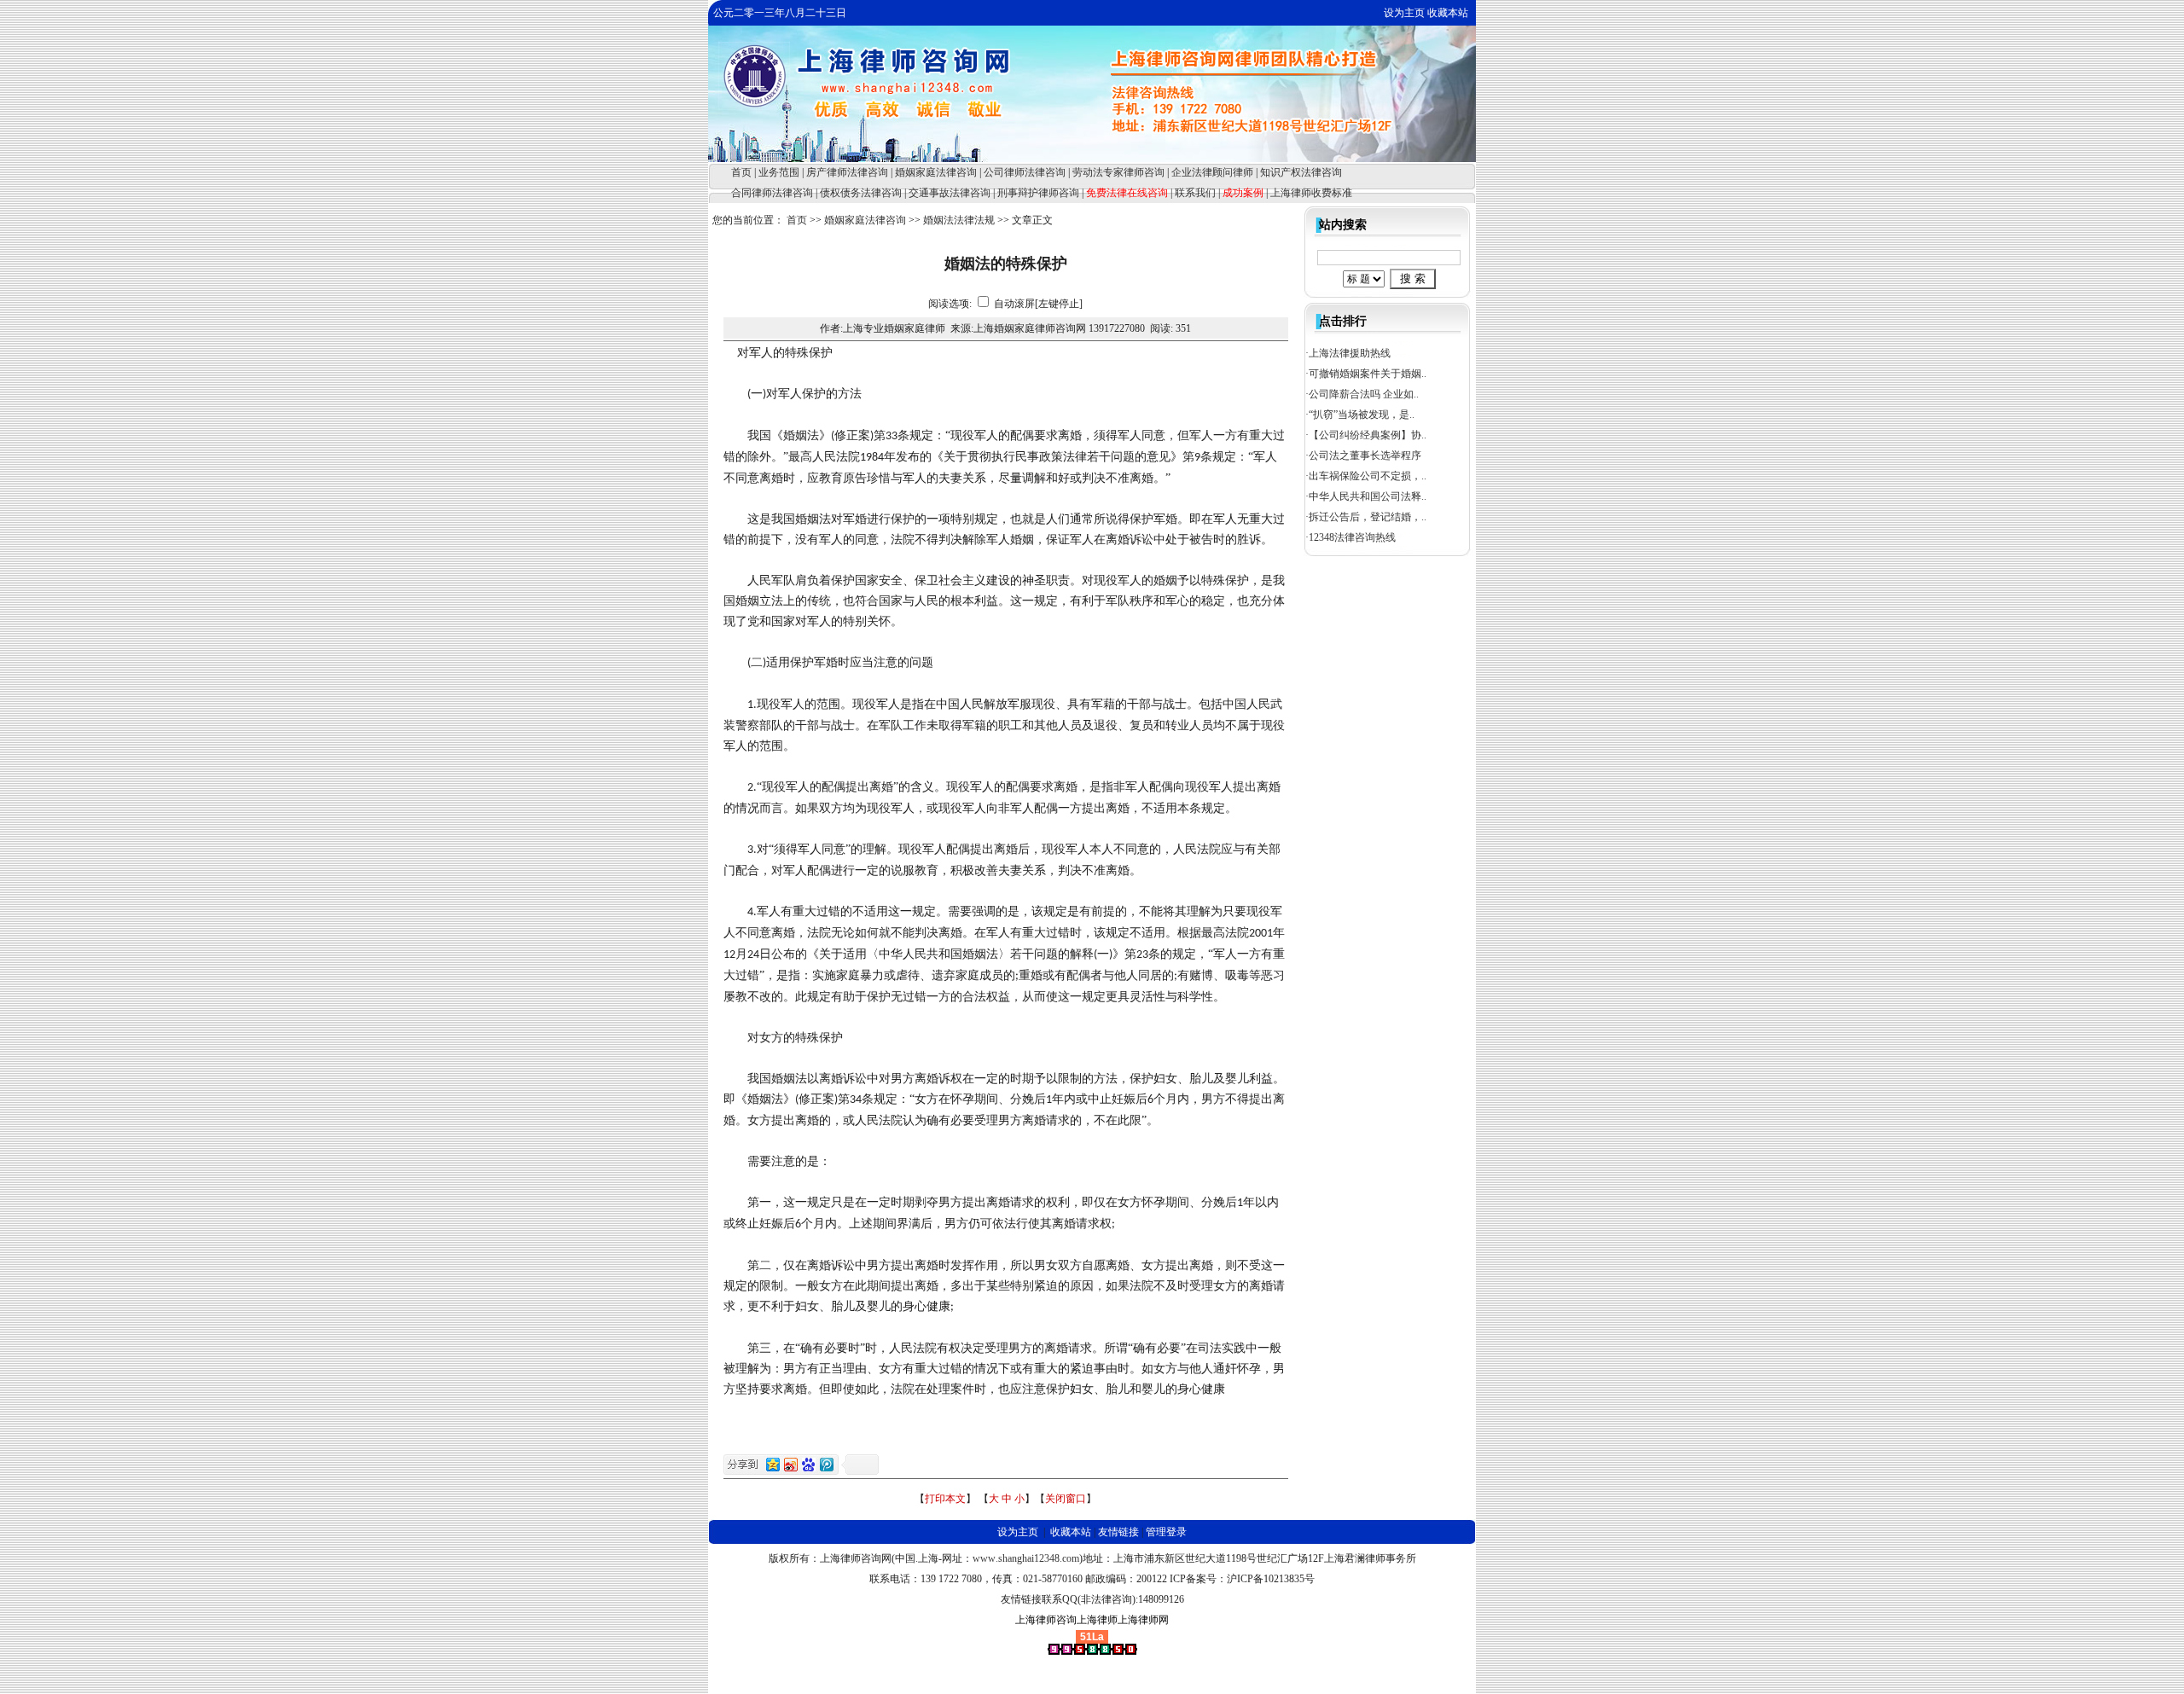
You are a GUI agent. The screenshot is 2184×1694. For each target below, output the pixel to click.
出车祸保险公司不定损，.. (1368, 476)
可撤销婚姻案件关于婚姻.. (1368, 374)
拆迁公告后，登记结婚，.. (1368, 517)
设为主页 (1404, 13)
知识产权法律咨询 (1301, 172)
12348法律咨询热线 (1352, 537)
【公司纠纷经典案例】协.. (1368, 435)
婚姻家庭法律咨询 (936, 172)
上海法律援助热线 (1350, 353)
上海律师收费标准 (1311, 193)
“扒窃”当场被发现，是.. (1362, 415)
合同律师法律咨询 (772, 193)
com (1071, 1558)
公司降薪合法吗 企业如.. (1364, 394)
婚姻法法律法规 (959, 220)
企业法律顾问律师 (1212, 172)
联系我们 (1195, 193)
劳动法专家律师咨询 (1118, 172)
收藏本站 (1448, 13)
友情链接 (1118, 1532)
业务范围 (779, 172)
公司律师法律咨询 (1025, 172)
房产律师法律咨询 (847, 172)
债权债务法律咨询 (861, 193)
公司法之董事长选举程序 (1365, 455)
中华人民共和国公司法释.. (1368, 496)
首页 (741, 172)
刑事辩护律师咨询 (1038, 193)
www (984, 1558)
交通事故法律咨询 (950, 193)
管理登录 (1166, 1532)
